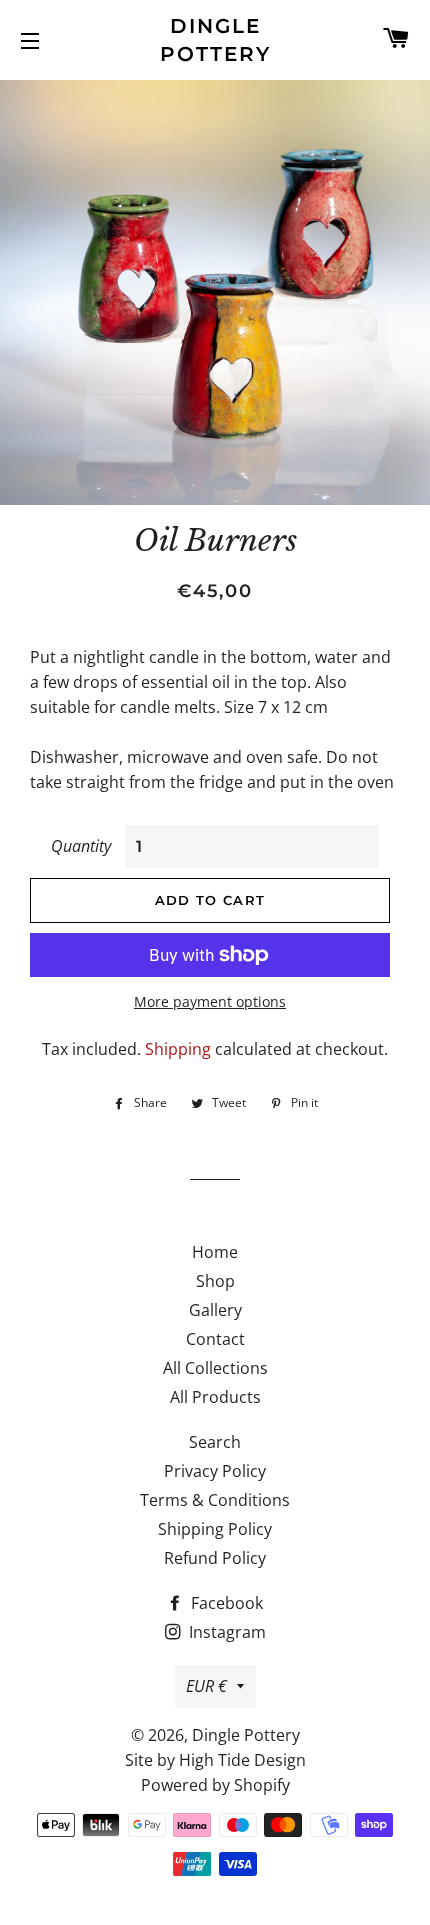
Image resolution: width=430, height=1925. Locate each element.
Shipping (178, 1049)
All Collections (215, 1368)
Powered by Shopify (215, 1785)
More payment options (210, 1001)
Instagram (225, 1632)
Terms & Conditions (215, 1500)
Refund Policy (215, 1558)
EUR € (206, 1686)
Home (215, 1252)
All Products (215, 1397)
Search (215, 1442)
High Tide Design (242, 1760)
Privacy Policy (215, 1471)
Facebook (225, 1603)
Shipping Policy (215, 1529)
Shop (215, 1281)
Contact (215, 1339)
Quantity (81, 846)
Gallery (215, 1310)
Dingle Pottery (215, 40)
